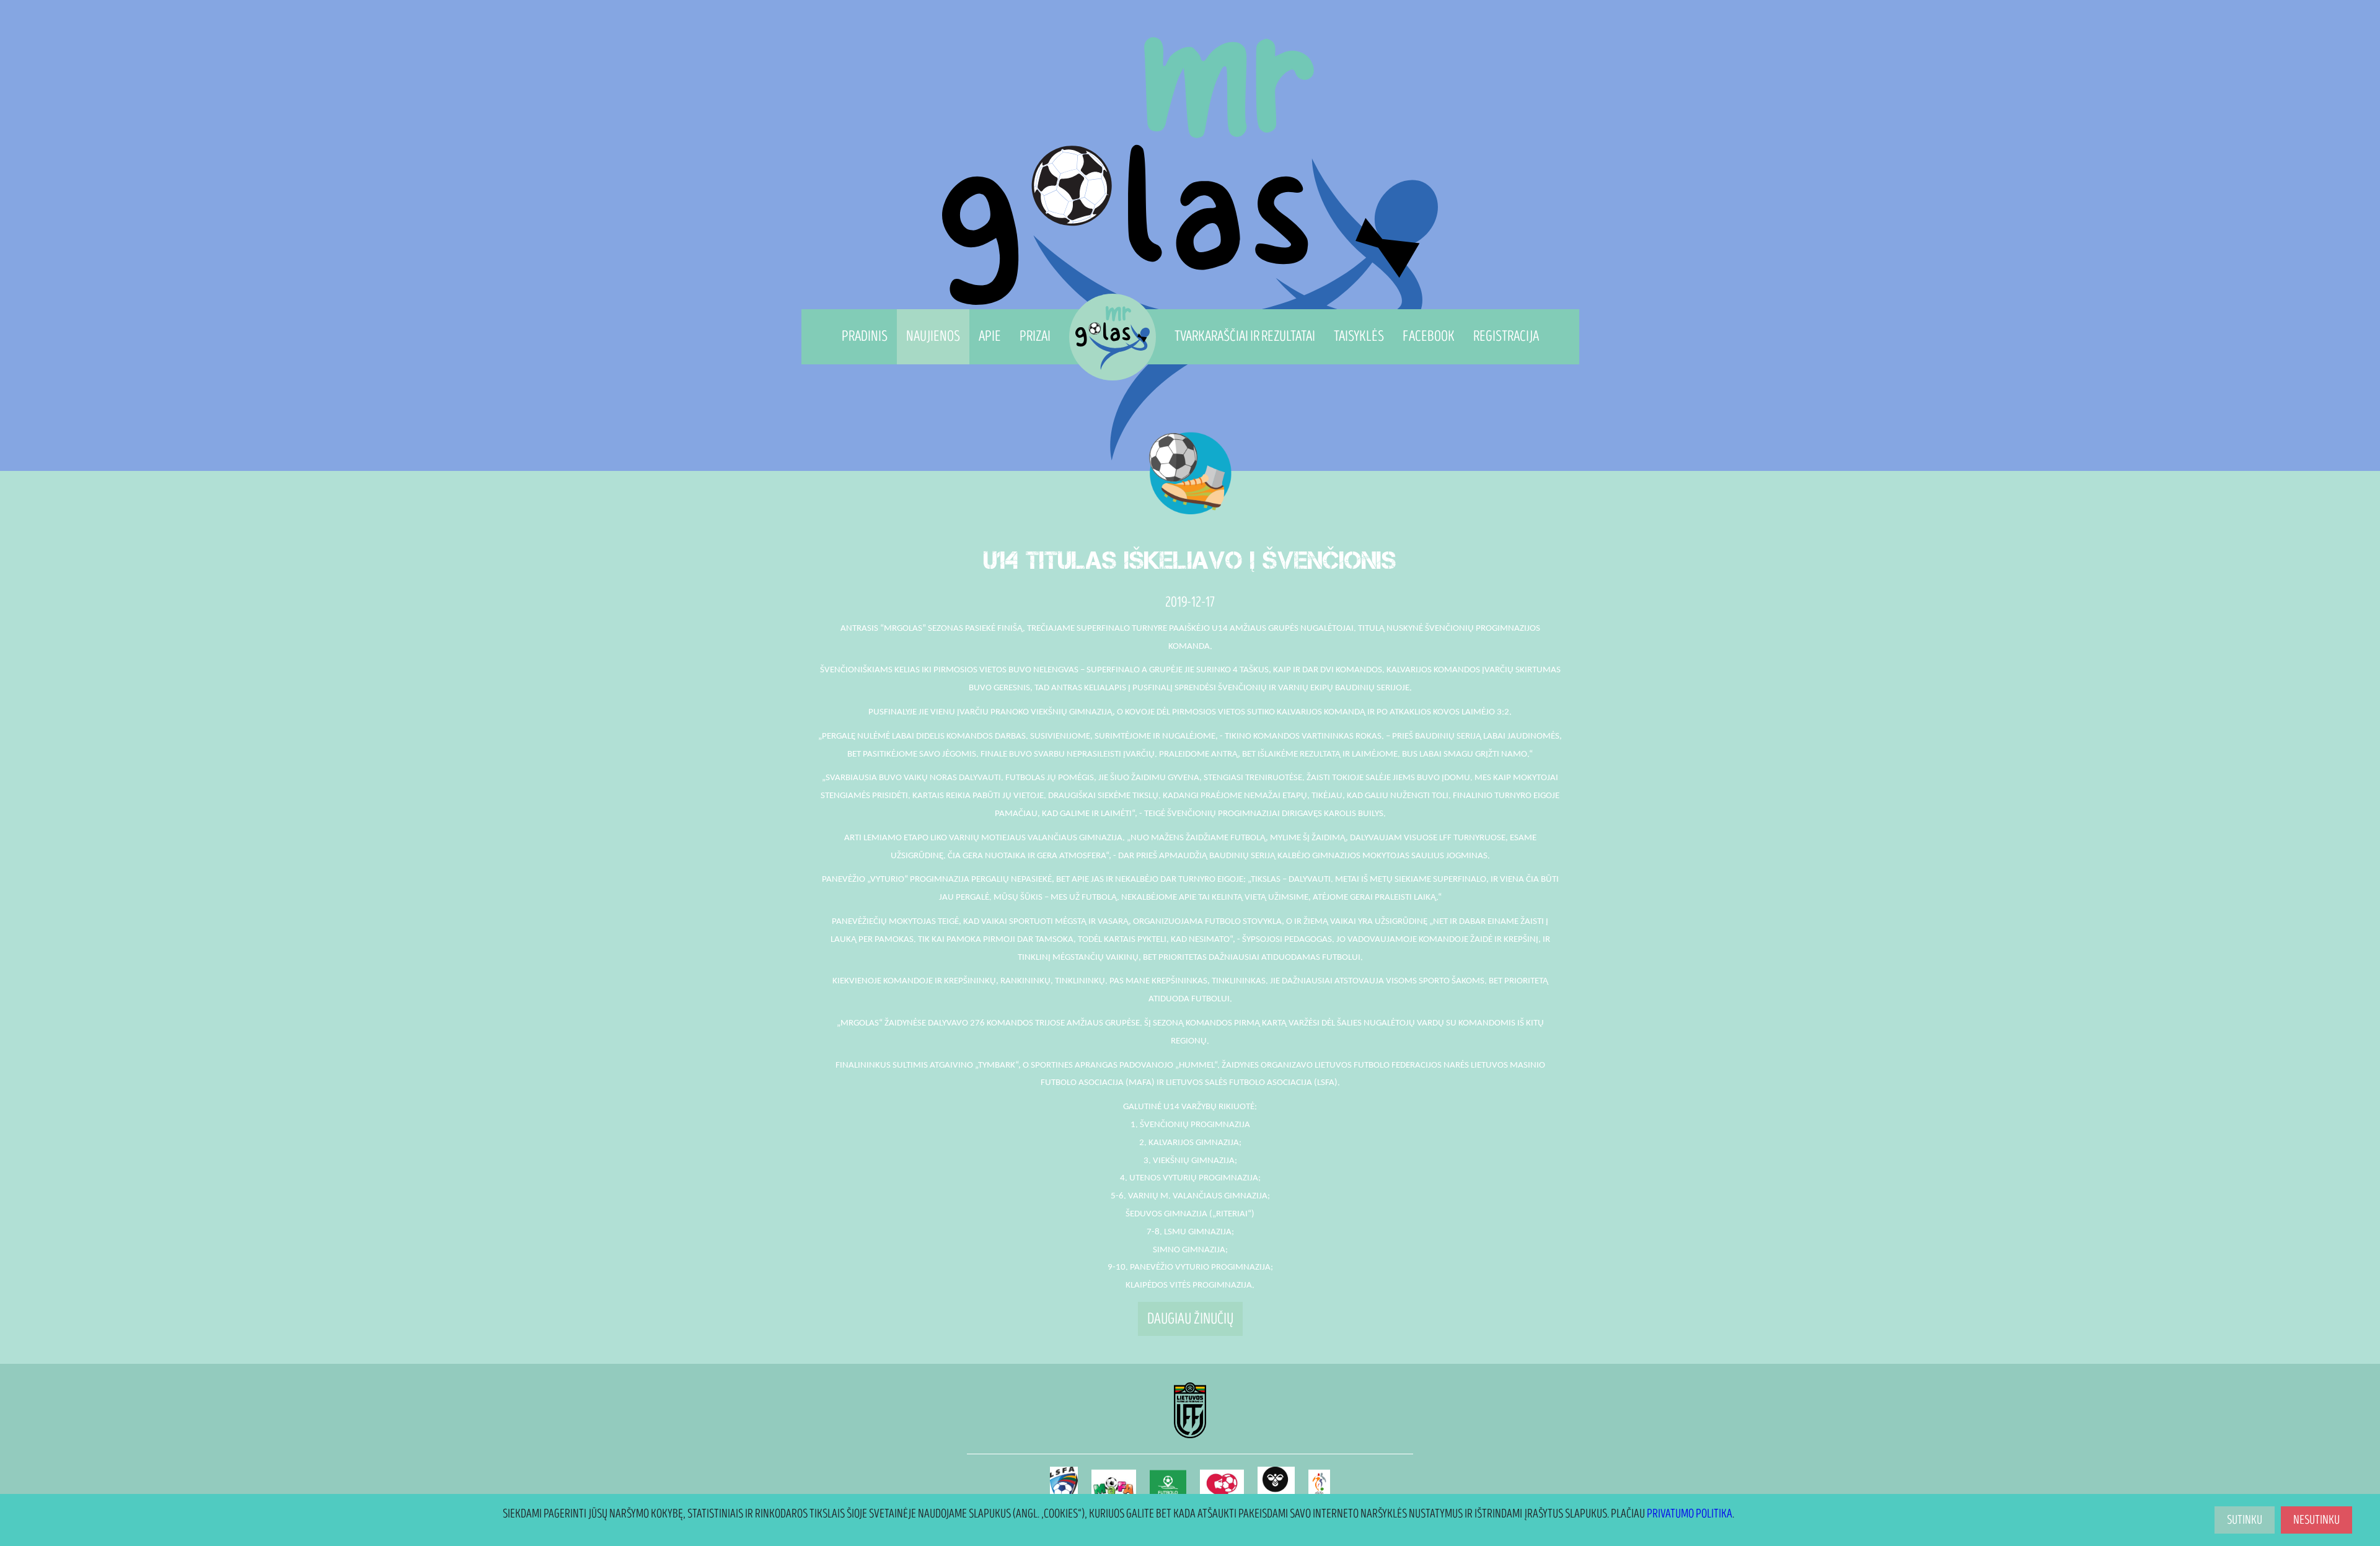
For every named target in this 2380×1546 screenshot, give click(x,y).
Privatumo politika (1690, 1514)
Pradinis (865, 336)
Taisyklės (1359, 336)
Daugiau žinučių (1190, 1319)
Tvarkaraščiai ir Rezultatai (1245, 336)
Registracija (1506, 336)
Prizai (1035, 336)
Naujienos (933, 336)
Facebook (1429, 336)
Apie (990, 336)
